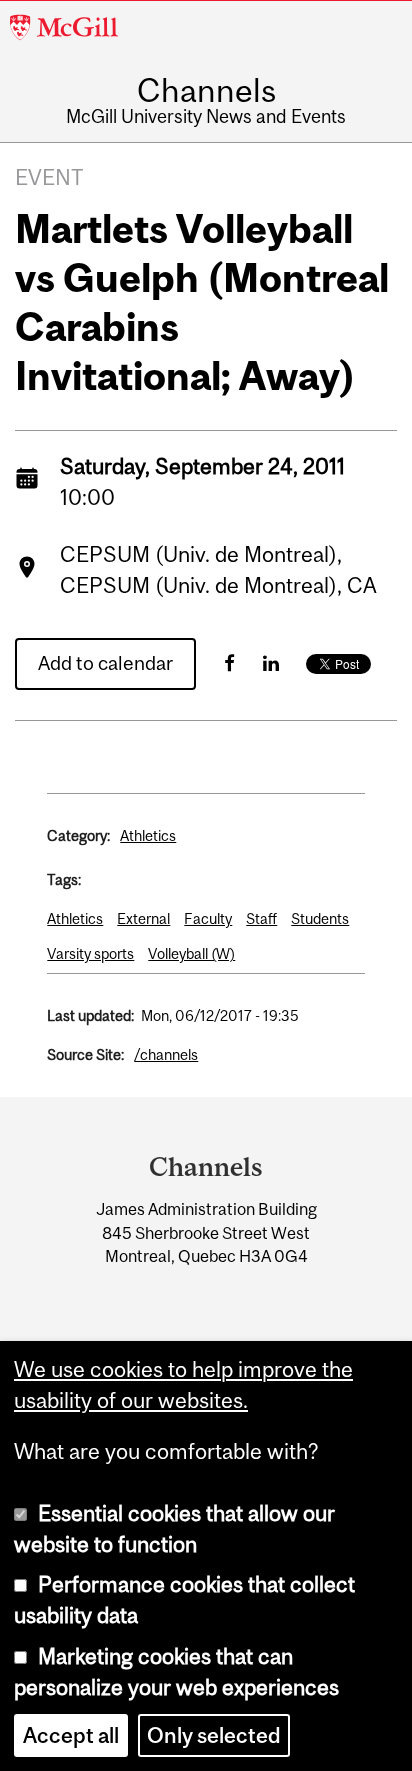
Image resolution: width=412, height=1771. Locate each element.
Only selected (214, 1735)
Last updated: (90, 1015)
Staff (261, 918)
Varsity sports (90, 953)
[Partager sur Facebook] (229, 663)
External (143, 918)
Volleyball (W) (191, 953)
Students (320, 918)
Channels (206, 91)
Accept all (71, 1735)
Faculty (208, 918)
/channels (166, 1054)
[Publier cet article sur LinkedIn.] (271, 663)
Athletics (148, 835)
